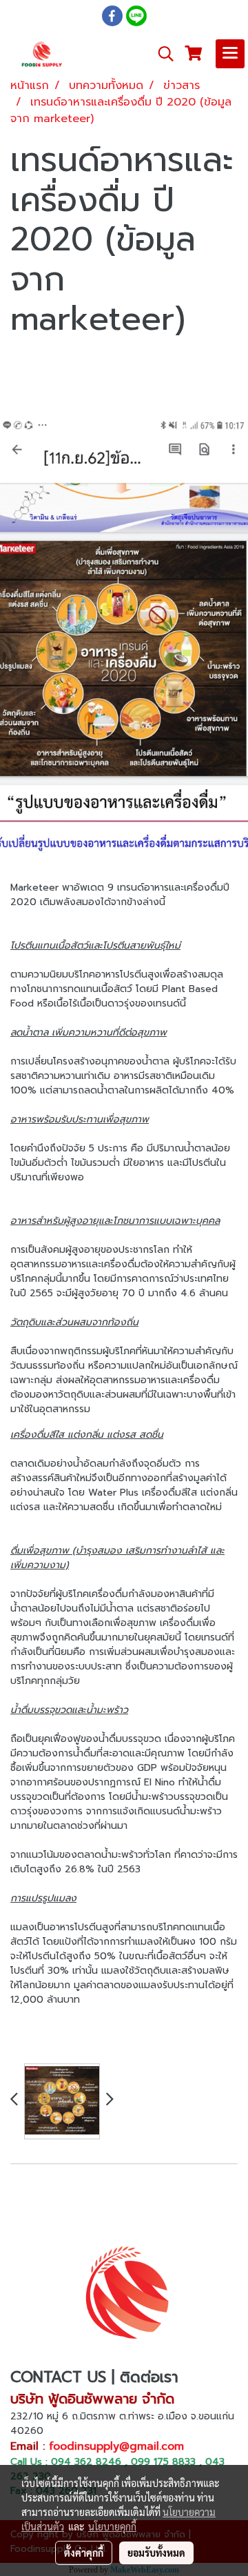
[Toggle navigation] (230, 54)
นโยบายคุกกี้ (112, 2526)
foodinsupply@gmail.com (116, 2446)
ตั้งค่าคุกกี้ (84, 2553)
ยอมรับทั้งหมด (156, 2553)
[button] (161, 54)
